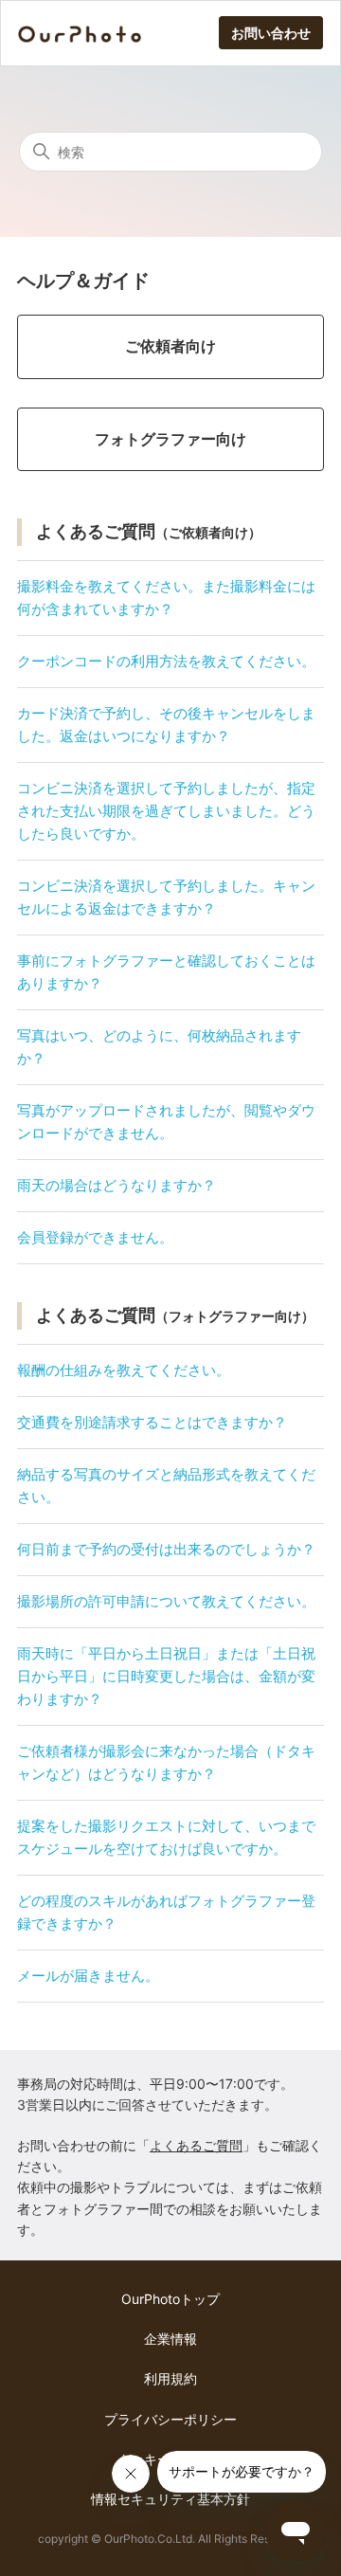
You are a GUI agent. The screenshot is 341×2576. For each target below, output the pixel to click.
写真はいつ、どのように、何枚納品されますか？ (159, 1047)
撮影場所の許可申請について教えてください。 (166, 1601)
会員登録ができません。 (95, 1237)
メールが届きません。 (88, 1976)
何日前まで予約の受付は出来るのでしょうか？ (166, 1549)
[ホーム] (80, 33)
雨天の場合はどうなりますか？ (117, 1185)
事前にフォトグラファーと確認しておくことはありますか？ (166, 972)
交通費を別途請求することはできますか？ (152, 1422)
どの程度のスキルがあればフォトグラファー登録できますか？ (166, 1912)
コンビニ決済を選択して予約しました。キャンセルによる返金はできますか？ (166, 897)
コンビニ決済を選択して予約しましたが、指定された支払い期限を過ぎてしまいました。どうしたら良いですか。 (166, 811)
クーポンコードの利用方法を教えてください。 (166, 661)
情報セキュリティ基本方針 (170, 2499)
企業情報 (170, 2339)
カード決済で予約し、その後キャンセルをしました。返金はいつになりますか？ (166, 725)
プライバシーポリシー (170, 2419)
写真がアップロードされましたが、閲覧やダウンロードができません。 (166, 1122)
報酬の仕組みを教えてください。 (124, 1370)
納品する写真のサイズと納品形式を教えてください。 (166, 1486)
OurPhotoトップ (170, 2299)
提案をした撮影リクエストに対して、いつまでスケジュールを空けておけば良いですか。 (166, 1837)
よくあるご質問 (196, 2145)
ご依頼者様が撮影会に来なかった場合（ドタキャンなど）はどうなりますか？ (166, 1762)
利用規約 (170, 2378)
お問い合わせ (271, 33)
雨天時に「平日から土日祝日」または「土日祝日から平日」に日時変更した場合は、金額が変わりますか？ (166, 1676)
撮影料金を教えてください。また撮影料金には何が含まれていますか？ (166, 598)
